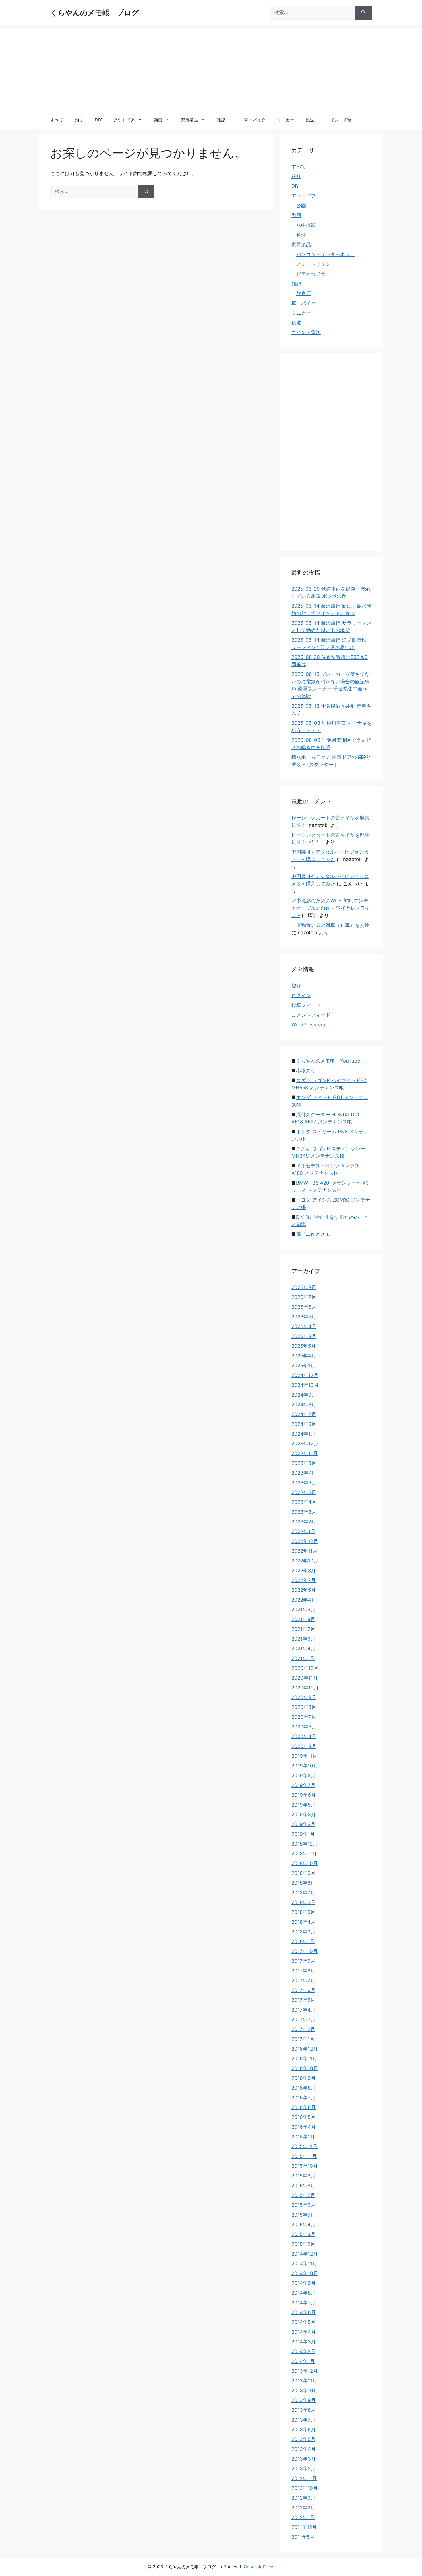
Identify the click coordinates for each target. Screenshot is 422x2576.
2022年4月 (304, 1600)
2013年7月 (303, 2420)
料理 (301, 235)
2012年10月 (305, 2488)
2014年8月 (303, 2293)
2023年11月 (305, 1453)
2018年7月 (303, 1893)
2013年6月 (304, 2430)
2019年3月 (304, 1815)
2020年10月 (305, 1688)
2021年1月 (303, 1658)
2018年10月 (305, 1863)
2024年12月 (305, 1375)
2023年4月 (304, 1502)
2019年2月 (303, 1824)
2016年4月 (304, 2127)
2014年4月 (304, 2332)
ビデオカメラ (311, 274)
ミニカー (286, 120)
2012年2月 (303, 2508)
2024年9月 (304, 1395)
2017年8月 (303, 1971)
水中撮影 (306, 225)
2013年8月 (303, 2410)
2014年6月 (304, 2312)
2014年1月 (303, 2361)
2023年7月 (304, 1473)
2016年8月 (303, 2088)
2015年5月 (303, 2215)
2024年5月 (304, 1424)
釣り (79, 120)
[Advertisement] (211, 68)
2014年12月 (305, 2254)
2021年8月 (303, 1619)
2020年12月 (305, 1668)
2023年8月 (304, 1463)
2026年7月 (304, 1297)
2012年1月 (303, 2517)
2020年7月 (304, 1717)
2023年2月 (304, 1522)
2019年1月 (303, 1834)
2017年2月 (303, 2029)
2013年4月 (304, 2449)
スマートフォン (313, 264)
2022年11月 (304, 1551)
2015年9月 (303, 2176)
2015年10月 (305, 2166)
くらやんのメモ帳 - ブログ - (97, 13)
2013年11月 (304, 2381)
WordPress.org (308, 1025)
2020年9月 (304, 1697)
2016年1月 (303, 2137)
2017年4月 (303, 2010)
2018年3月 (303, 1932)
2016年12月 (305, 2049)
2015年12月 (304, 2146)
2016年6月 (304, 2107)
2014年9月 (304, 2283)
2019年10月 (305, 1766)
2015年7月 (303, 2195)
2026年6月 (304, 1307)
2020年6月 (304, 1727)
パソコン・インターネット (326, 254)
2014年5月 (303, 2322)
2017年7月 (303, 1981)
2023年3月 (304, 1512)
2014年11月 (304, 2264)
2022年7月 (304, 1580)
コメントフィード (311, 1015)
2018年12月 (304, 1844)
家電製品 (189, 120)
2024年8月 (304, 1405)
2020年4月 (304, 1736)
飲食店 (304, 293)
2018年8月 (303, 1883)
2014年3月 (304, 2342)
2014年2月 (303, 2351)
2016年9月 (304, 2078)
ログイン (301, 995)
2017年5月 (303, 2000)
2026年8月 (304, 1287)
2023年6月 (304, 1483)
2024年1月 (303, 1434)
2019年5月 (303, 1805)
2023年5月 (304, 1492)
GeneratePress (259, 2567)
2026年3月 (304, 1336)
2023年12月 (305, 1444)
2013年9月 (304, 2400)
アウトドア (124, 120)
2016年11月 (304, 2059)
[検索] (364, 13)
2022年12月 (305, 1541)
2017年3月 (303, 2020)
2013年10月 (305, 2391)
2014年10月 (305, 2273)
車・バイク (255, 120)
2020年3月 (304, 1746)
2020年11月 (305, 1678)
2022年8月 (304, 1571)
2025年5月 (304, 1346)
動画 (158, 120)
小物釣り (306, 1071)
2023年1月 (303, 1531)
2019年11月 (304, 1756)
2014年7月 (303, 2303)
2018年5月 (303, 1912)
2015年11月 (304, 2156)
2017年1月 (303, 2039)
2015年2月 (303, 2244)
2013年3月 (304, 2459)
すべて (57, 120)
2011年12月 (304, 2527)
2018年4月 (303, 1922)
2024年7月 (304, 1414)
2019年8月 (303, 1776)
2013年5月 (303, 2439)
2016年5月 (303, 2117)
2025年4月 (304, 1356)
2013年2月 (303, 2469)
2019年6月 (304, 1795)
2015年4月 (303, 2225)
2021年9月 (303, 1610)
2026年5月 (304, 1317)
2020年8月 (304, 1707)
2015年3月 (303, 2234)
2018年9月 (303, 1873)
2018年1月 (303, 1941)
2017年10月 (305, 1951)
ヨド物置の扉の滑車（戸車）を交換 (330, 925)
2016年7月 (303, 2098)
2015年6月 (303, 2205)
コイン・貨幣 (339, 120)
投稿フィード (306, 1005)
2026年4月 (304, 1326)
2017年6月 (303, 1990)
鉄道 (310, 120)
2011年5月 (303, 2537)
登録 (296, 986)
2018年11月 (304, 1854)
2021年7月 (303, 1629)
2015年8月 (303, 2186)
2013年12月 (305, 2371)
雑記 (221, 120)
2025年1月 (303, 1366)
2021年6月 (303, 1639)
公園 (301, 206)
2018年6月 (303, 1902)
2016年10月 (305, 2068)
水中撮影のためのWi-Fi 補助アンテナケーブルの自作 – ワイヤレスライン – (331, 908)
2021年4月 (303, 1649)
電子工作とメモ (313, 1234)
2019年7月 (303, 1785)
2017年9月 (303, 1961)
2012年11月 (304, 2478)
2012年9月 (303, 2498)
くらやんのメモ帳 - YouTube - (330, 1061)
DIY (98, 120)
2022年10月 (305, 1561)
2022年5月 (304, 1590)
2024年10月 (305, 1385)
